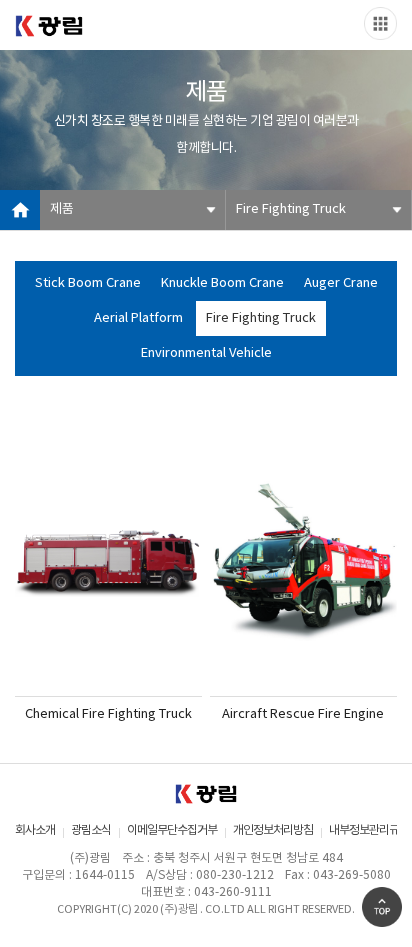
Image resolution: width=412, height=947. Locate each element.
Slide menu (380, 23)
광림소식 (91, 830)
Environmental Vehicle (206, 353)
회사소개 (35, 830)
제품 (62, 209)
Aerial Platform (138, 318)
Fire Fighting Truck (291, 209)
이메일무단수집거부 (172, 830)
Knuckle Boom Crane (222, 283)
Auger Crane (341, 283)
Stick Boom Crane (88, 283)
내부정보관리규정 (369, 830)
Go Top (382, 907)
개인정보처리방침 (273, 830)
